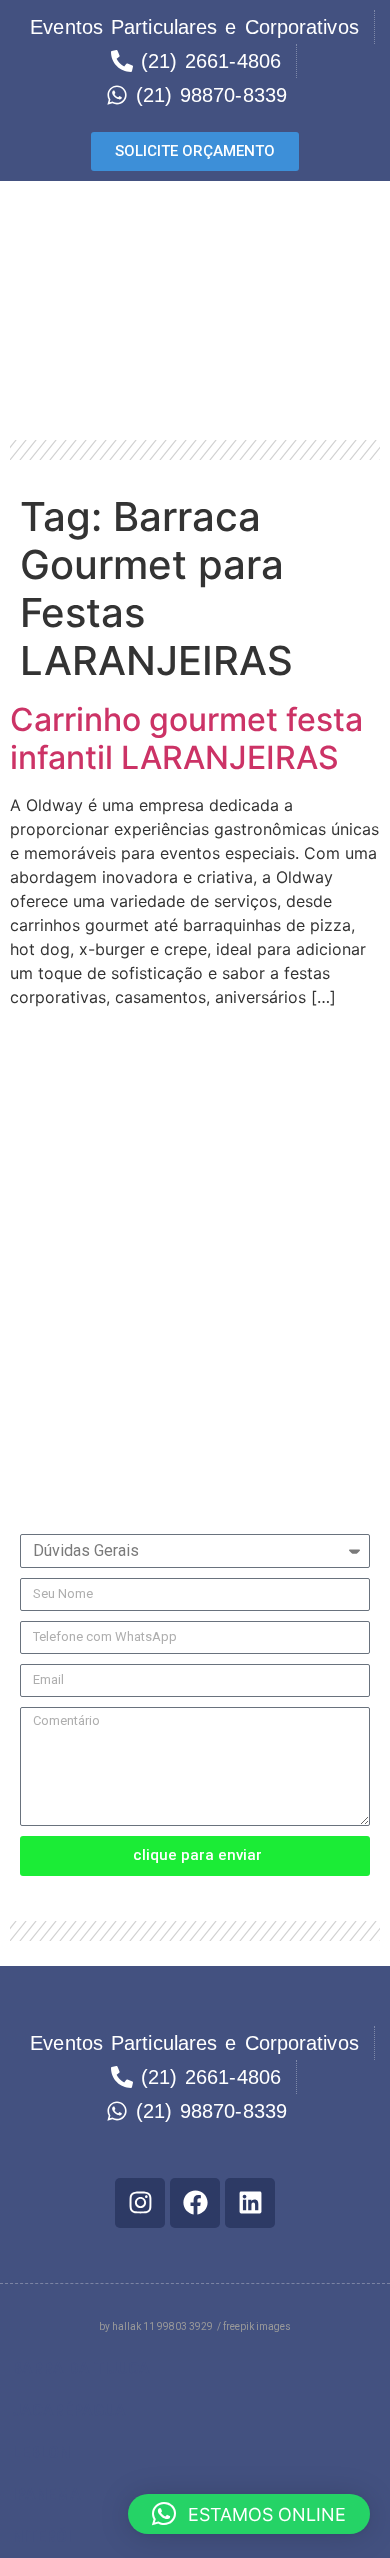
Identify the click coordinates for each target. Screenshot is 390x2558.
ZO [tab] (32, 1371)
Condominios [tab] (70, 1191)
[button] (195, 2369)
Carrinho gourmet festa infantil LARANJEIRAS (186, 738)
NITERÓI (41, 2536)
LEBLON (41, 2452)
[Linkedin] (250, 2203)
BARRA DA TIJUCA (81, 2368)
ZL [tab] (31, 1326)
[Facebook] (195, 2203)
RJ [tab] (30, 1056)
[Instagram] (140, 2203)
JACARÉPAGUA (69, 2410)
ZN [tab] (32, 1281)
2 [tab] (25, 1236)
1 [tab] (25, 1146)
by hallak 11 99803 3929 (157, 2326)
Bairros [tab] (48, 1101)
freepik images (257, 2326)
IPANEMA (46, 2494)
